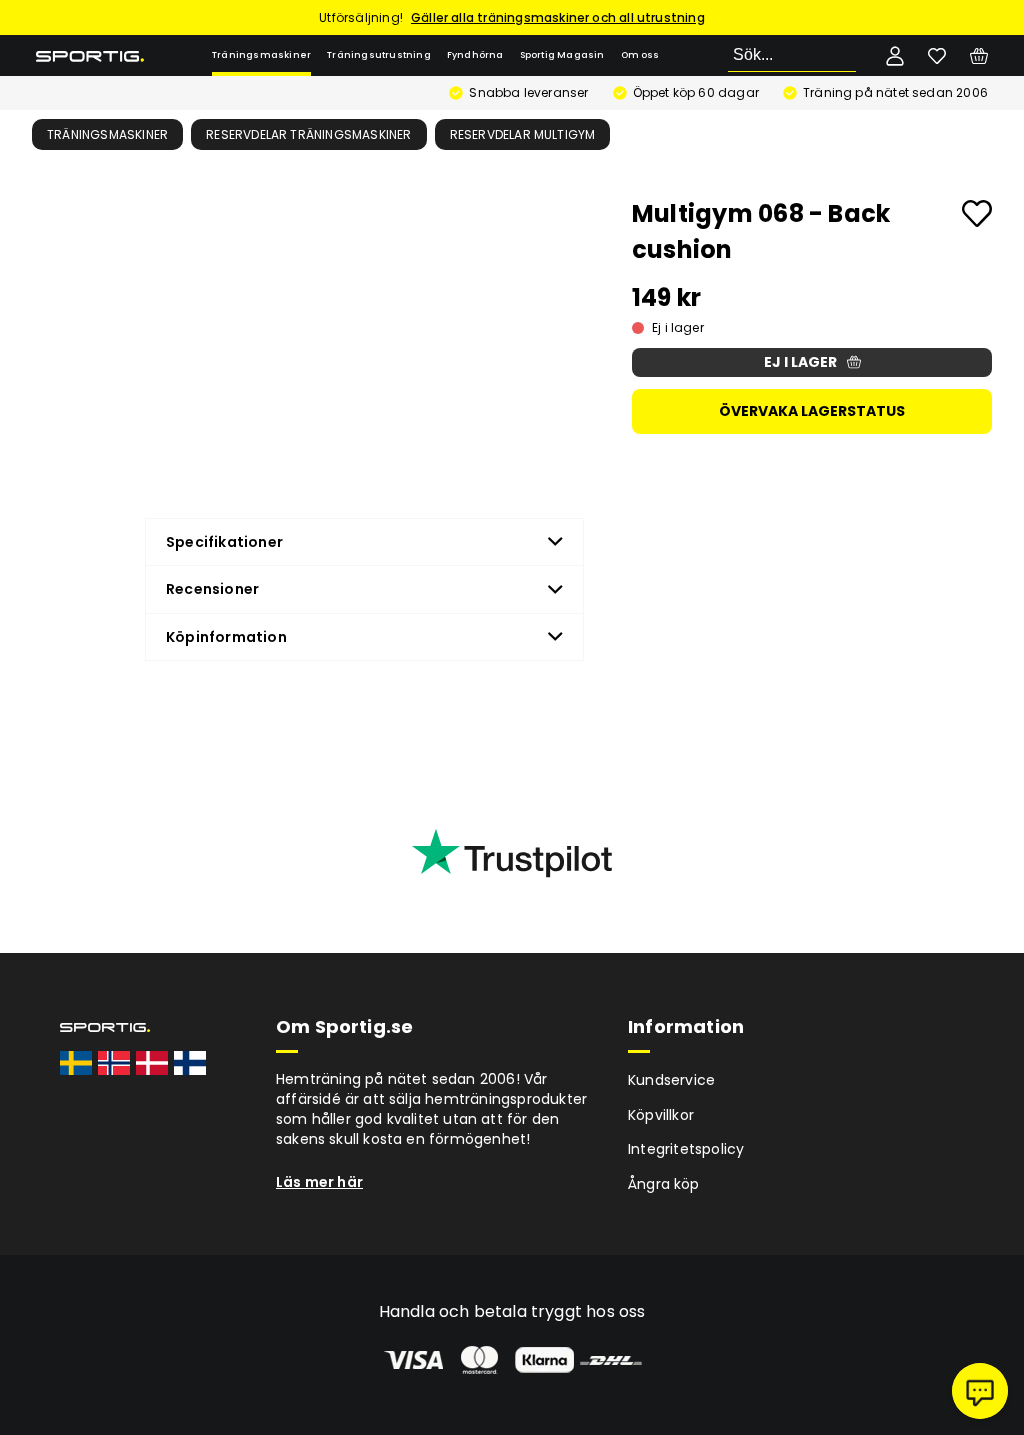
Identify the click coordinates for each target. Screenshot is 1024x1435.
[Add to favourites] (977, 213)
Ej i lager (800, 362)
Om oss (640, 55)
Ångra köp (664, 1184)
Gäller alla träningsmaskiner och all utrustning (558, 17)
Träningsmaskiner (261, 55)
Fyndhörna (475, 55)
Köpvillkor (661, 1115)
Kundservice (671, 1080)
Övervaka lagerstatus (812, 411)
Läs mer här (319, 1182)
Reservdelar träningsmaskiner (309, 134)
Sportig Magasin (562, 55)
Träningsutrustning (379, 55)
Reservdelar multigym (523, 134)
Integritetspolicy (686, 1149)
